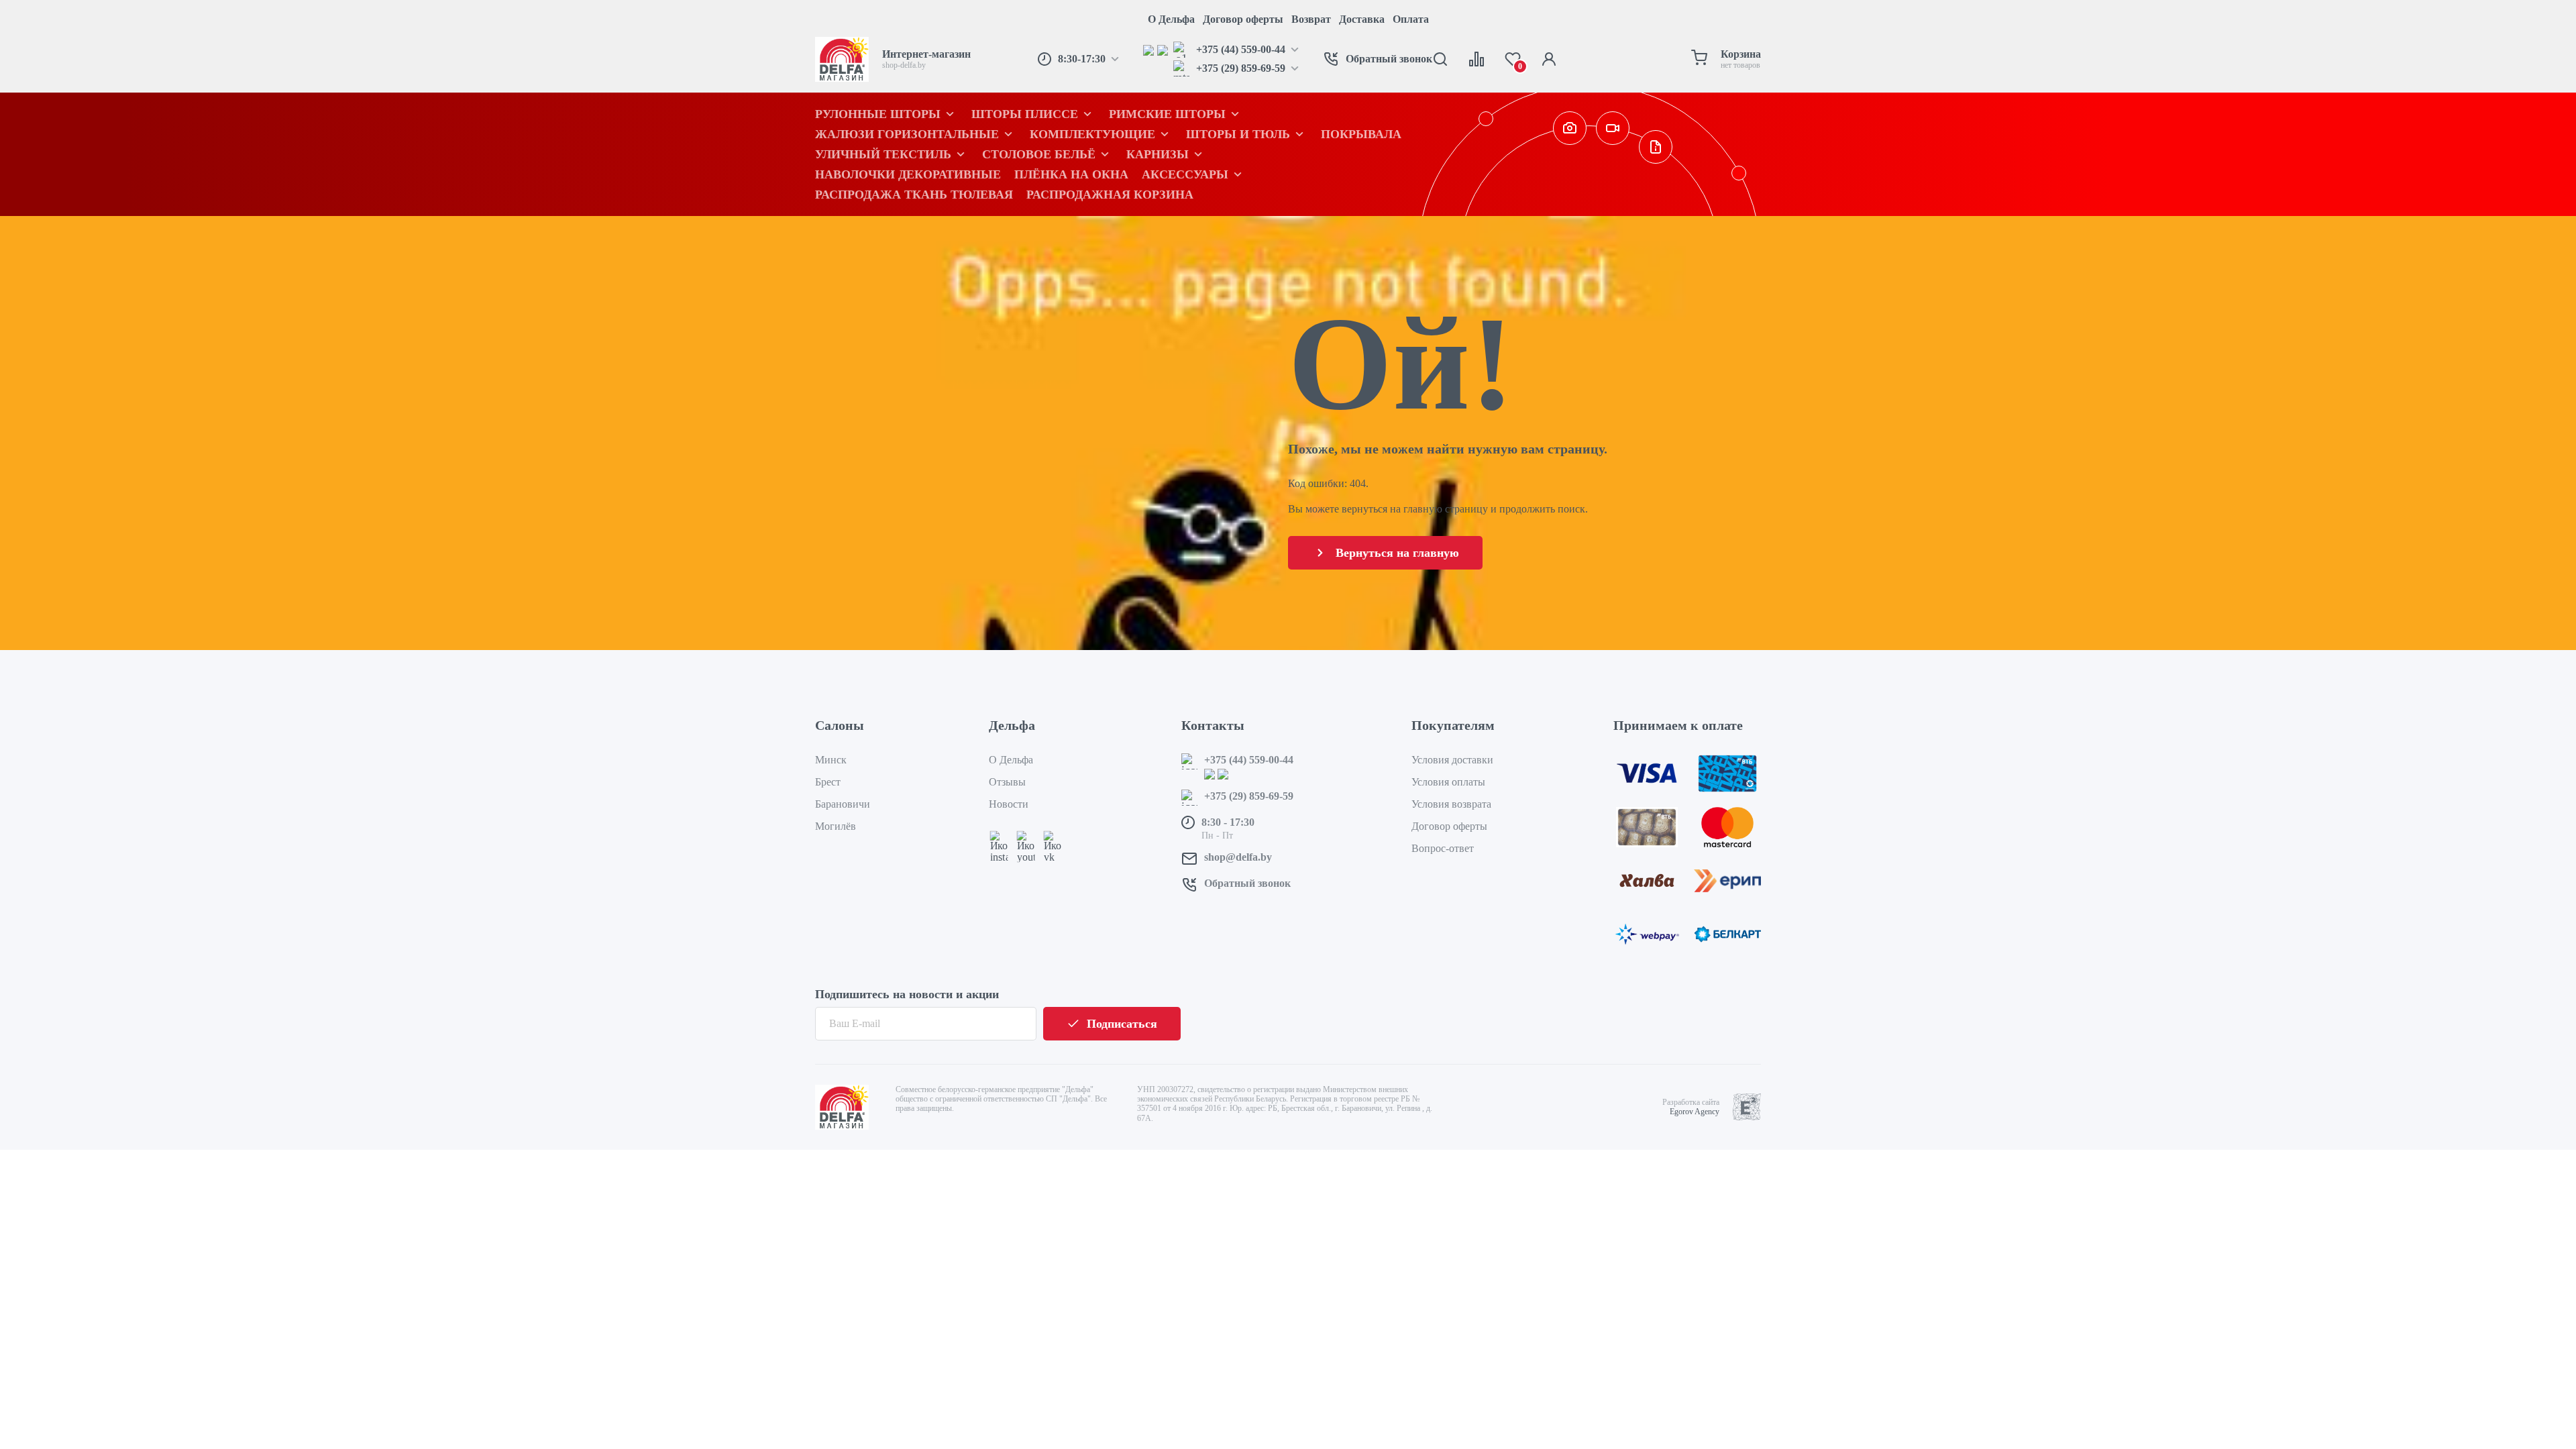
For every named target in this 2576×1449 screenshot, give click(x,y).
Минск (831, 760)
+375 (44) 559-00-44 (1249, 760)
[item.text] (1150, 50)
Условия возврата (1451, 804)
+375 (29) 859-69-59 (1249, 796)
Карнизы (1158, 154)
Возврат (1311, 19)
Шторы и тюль (1238, 134)
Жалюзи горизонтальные (907, 134)
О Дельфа (1171, 19)
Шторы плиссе (1025, 114)
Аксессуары (1185, 174)
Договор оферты (1243, 19)
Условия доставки (1452, 760)
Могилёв (836, 826)
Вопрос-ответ (1443, 848)
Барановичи (843, 804)
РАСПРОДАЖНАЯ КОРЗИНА (1110, 195)
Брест (828, 782)
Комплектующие (1092, 134)
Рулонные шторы (878, 114)
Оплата (1411, 19)
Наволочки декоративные (908, 174)
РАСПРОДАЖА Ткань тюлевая (914, 195)
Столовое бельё (1039, 154)
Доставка (1362, 19)
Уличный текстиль (883, 154)
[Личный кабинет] (1549, 59)
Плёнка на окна (1071, 174)
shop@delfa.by (1238, 857)
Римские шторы (1167, 114)
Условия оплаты (1448, 782)
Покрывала (1361, 134)
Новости (1009, 804)
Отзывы (1007, 782)
